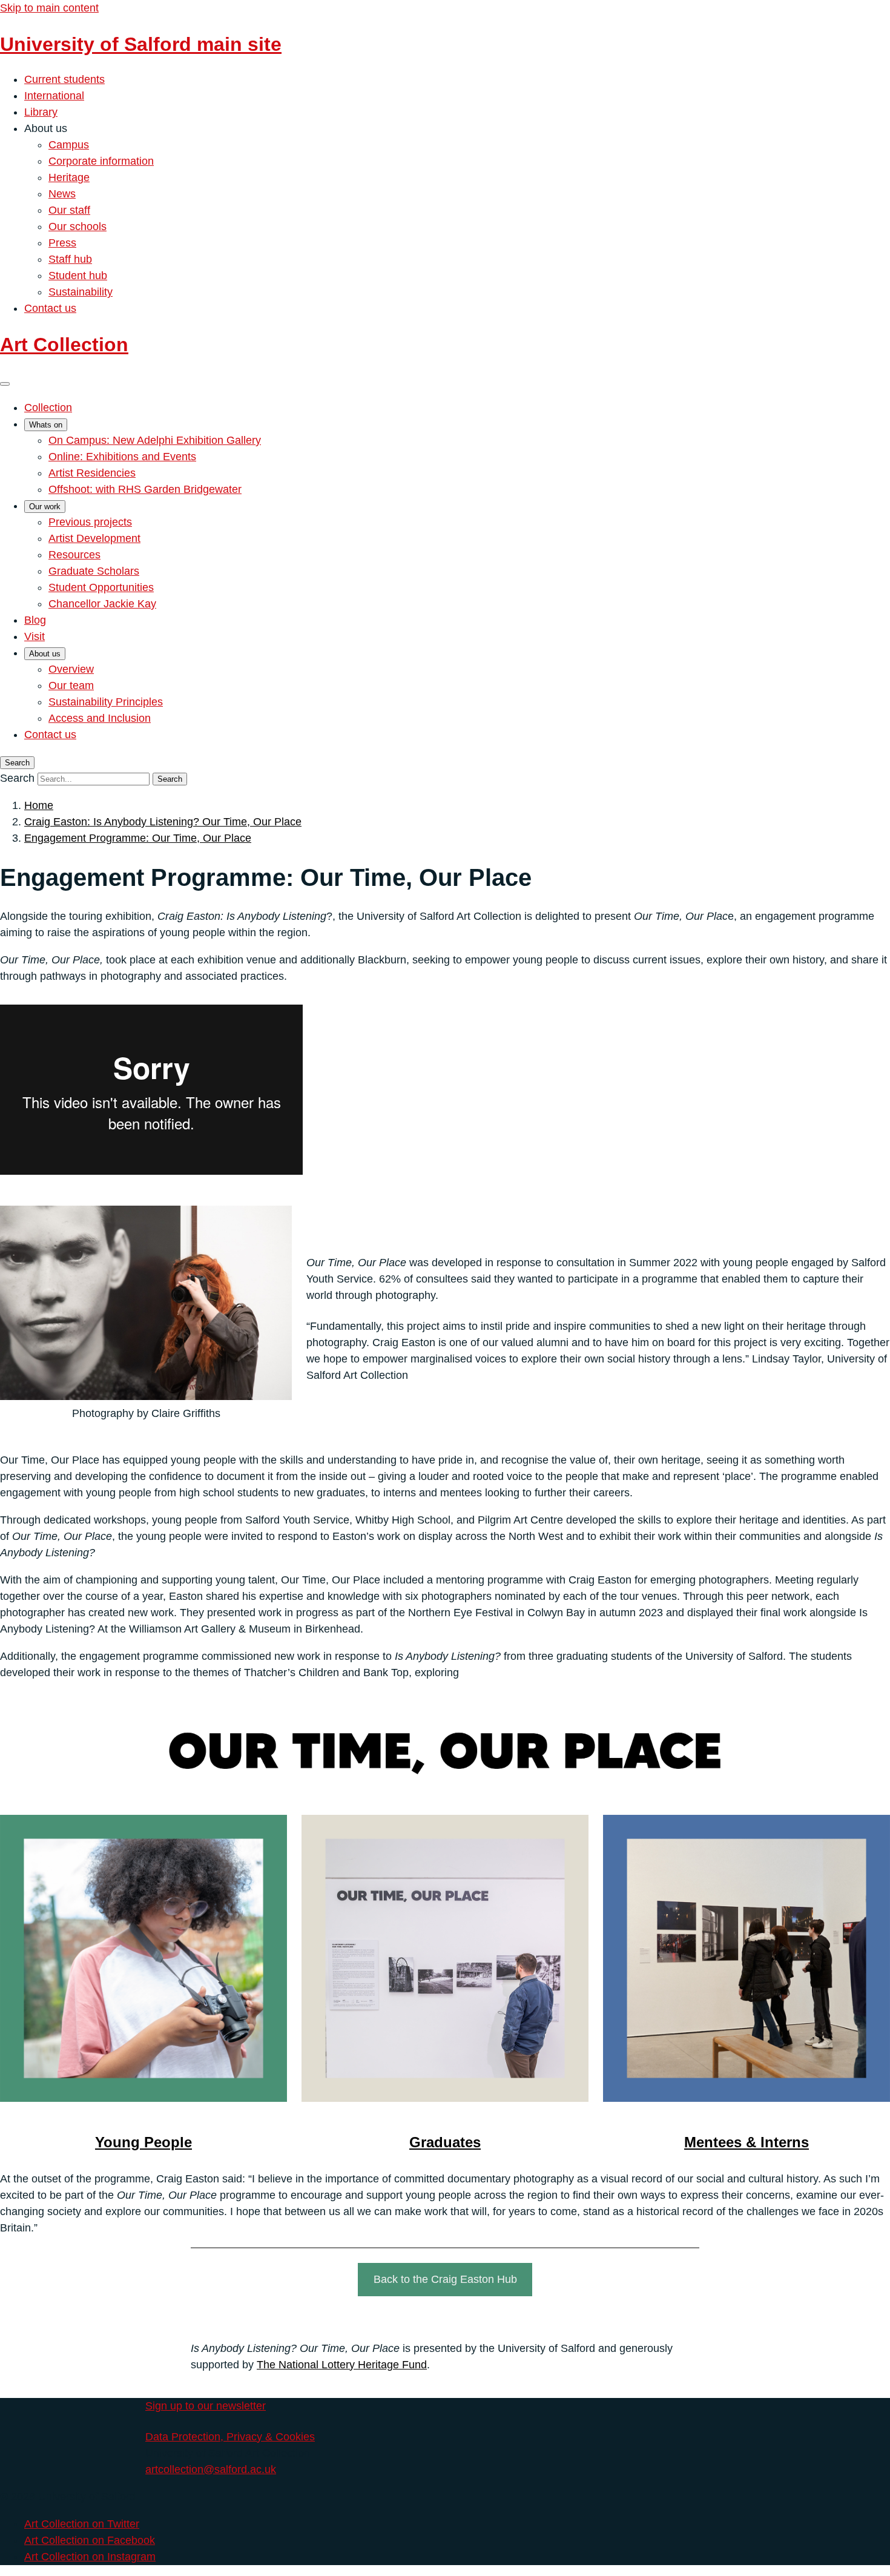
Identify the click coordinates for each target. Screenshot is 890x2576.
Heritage (69, 177)
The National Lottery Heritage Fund (342, 2365)
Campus (69, 145)
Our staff (69, 210)
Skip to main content (49, 8)
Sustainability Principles (106, 702)
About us (45, 654)
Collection (48, 408)
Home (39, 805)
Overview (71, 669)
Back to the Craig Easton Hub (445, 2279)
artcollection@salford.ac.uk (211, 2469)
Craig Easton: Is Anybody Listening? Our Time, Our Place (163, 822)
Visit (35, 636)
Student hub (78, 276)
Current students (64, 79)
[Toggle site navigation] (5, 384)
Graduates (445, 2142)
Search (17, 778)
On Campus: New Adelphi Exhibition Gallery (155, 440)
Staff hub (70, 259)
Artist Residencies (92, 473)
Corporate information (101, 161)
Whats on (46, 425)
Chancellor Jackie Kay (102, 604)
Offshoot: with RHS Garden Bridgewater (145, 489)
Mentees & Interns (747, 2142)
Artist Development (94, 538)
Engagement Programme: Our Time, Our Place (138, 838)
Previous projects (90, 522)
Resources (74, 555)
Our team (71, 685)
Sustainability (81, 292)
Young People (143, 2142)
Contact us (50, 308)
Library (41, 112)
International (54, 96)
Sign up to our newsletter (206, 2406)
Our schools (77, 226)
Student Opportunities (101, 587)
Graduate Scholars (94, 571)
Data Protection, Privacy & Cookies (230, 2437)
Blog (35, 620)
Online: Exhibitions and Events (122, 457)
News (62, 194)
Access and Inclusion (100, 718)
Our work (45, 507)
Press (62, 243)
